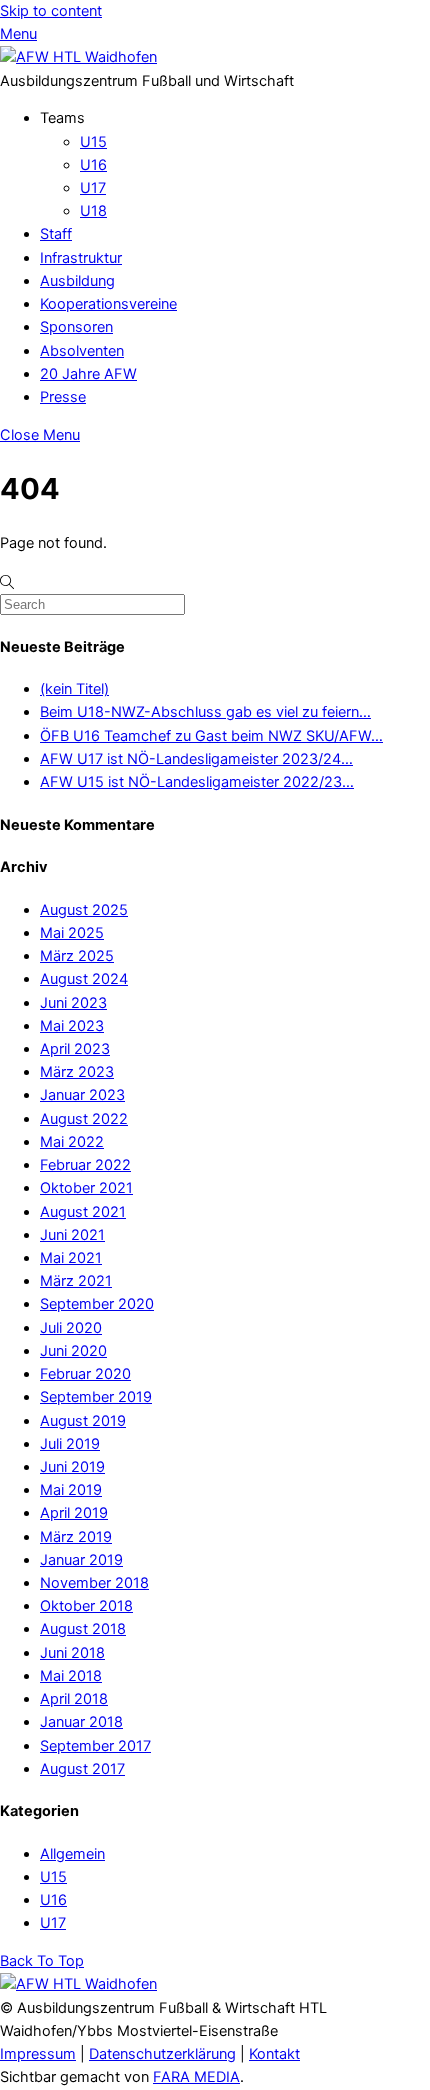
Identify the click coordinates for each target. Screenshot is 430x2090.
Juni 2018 (72, 1653)
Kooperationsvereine (108, 304)
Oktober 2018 (86, 1606)
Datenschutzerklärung (162, 2054)
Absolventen (82, 351)
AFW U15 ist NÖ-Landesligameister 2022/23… (197, 782)
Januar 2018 (81, 1722)
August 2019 (83, 1421)
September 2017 (95, 1746)
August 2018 (83, 1629)
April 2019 (74, 1513)
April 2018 (74, 1699)
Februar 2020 (85, 1374)
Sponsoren (76, 327)
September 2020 (97, 1304)
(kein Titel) (74, 689)
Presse (63, 397)
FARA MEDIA (196, 2077)
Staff (56, 234)
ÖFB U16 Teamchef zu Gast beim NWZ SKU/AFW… (211, 736)
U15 (93, 142)
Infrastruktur (81, 258)
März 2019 (76, 1537)
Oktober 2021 (86, 1188)
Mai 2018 (71, 1676)
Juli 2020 (71, 1328)
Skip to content (51, 11)
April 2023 (75, 1049)
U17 (93, 188)
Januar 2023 (82, 1095)
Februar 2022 (85, 1165)
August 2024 (84, 979)
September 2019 (96, 1397)
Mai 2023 (72, 1026)
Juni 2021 (72, 1235)
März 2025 (77, 956)
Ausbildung (77, 281)
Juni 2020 (73, 1351)
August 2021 (83, 1212)
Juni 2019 (72, 1467)
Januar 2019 (81, 1560)
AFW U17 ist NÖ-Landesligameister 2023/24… (196, 759)
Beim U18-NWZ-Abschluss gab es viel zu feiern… (205, 712)
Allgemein (72, 1854)
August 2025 (84, 910)
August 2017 (82, 1769)
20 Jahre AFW (88, 374)
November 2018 (94, 1583)
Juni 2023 (73, 1003)
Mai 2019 (71, 1490)
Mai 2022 (72, 1142)
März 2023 (77, 1072)
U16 (93, 165)
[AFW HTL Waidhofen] (78, 57)
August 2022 (84, 1119)
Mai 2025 (72, 933)
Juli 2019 (70, 1444)
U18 (93, 211)
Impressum (38, 2054)
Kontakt (274, 2054)
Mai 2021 (71, 1258)
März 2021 (76, 1281)
